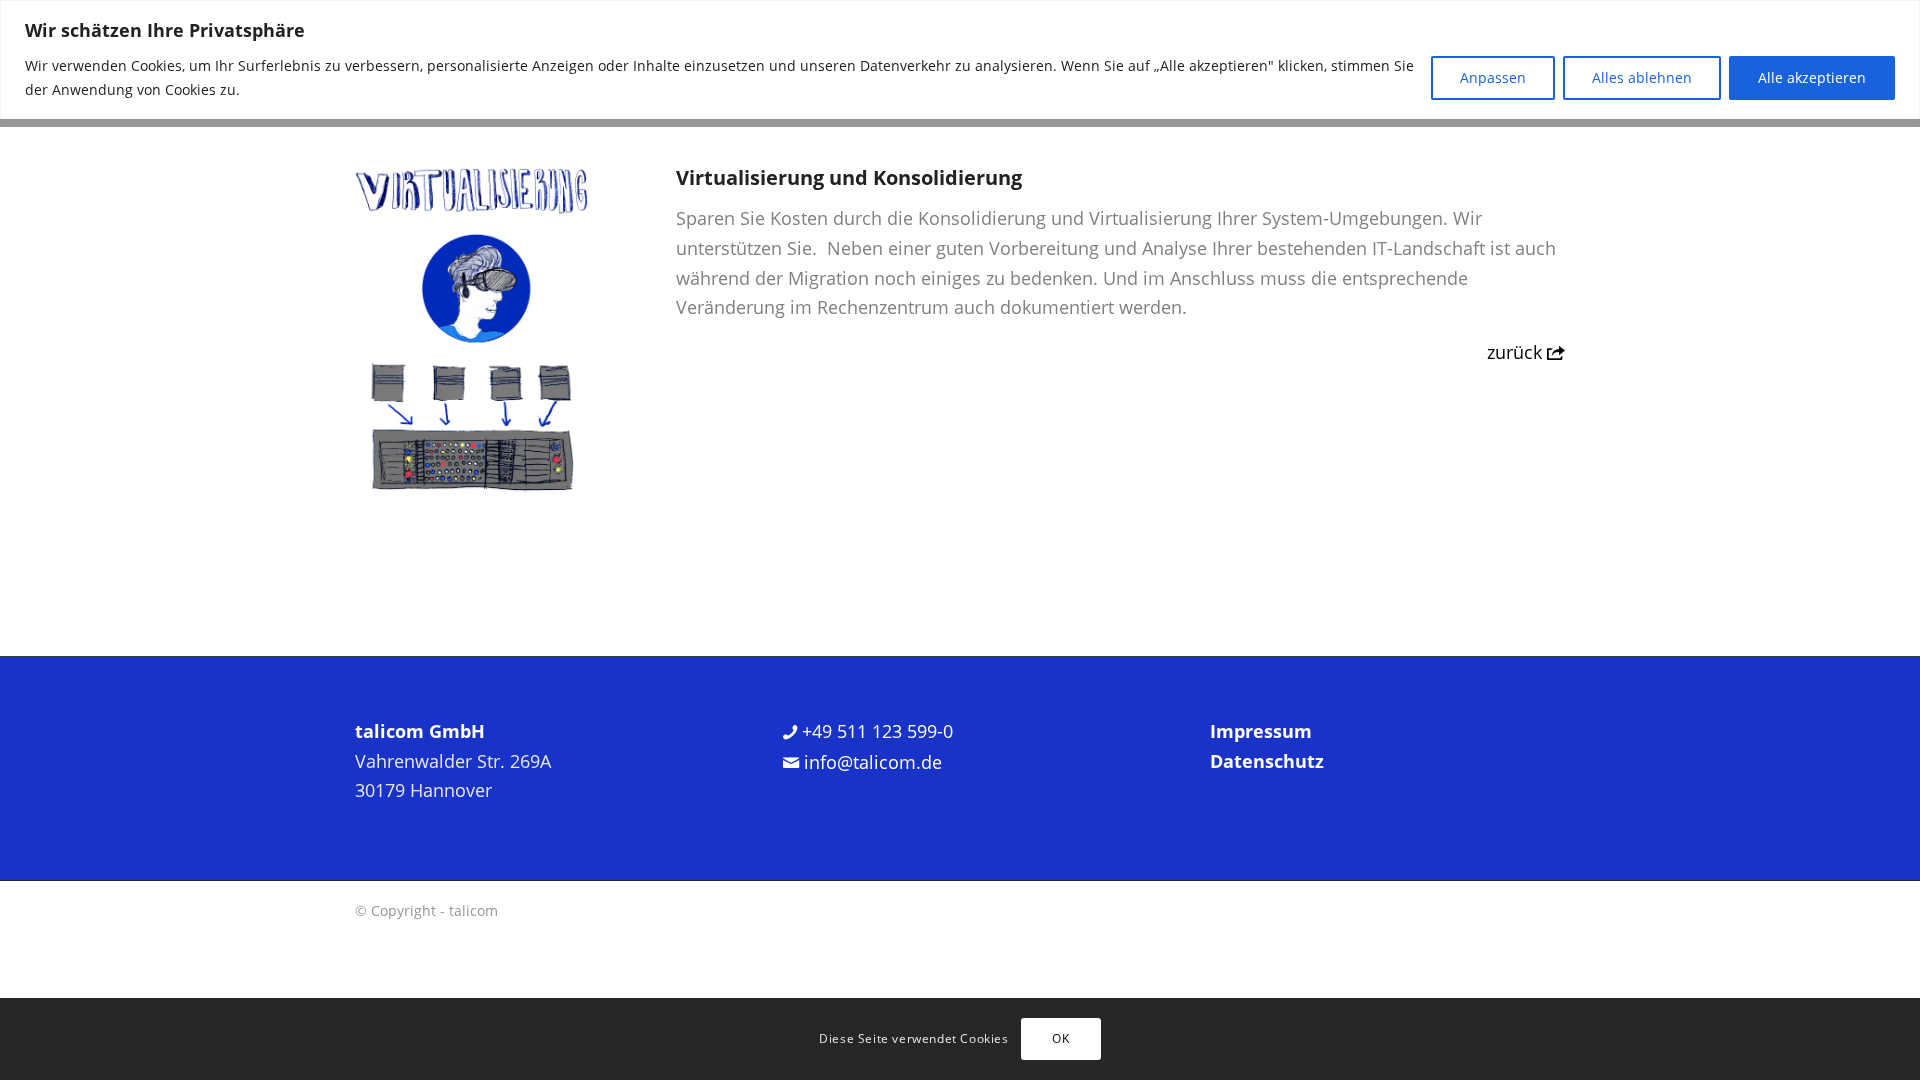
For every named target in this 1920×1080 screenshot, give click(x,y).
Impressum (1261, 731)
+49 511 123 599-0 (875, 731)
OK (1060, 1038)
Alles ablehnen (1642, 77)
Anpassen (1493, 77)
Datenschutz (1267, 761)
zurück (1517, 352)
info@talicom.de (870, 762)
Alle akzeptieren (1812, 77)
